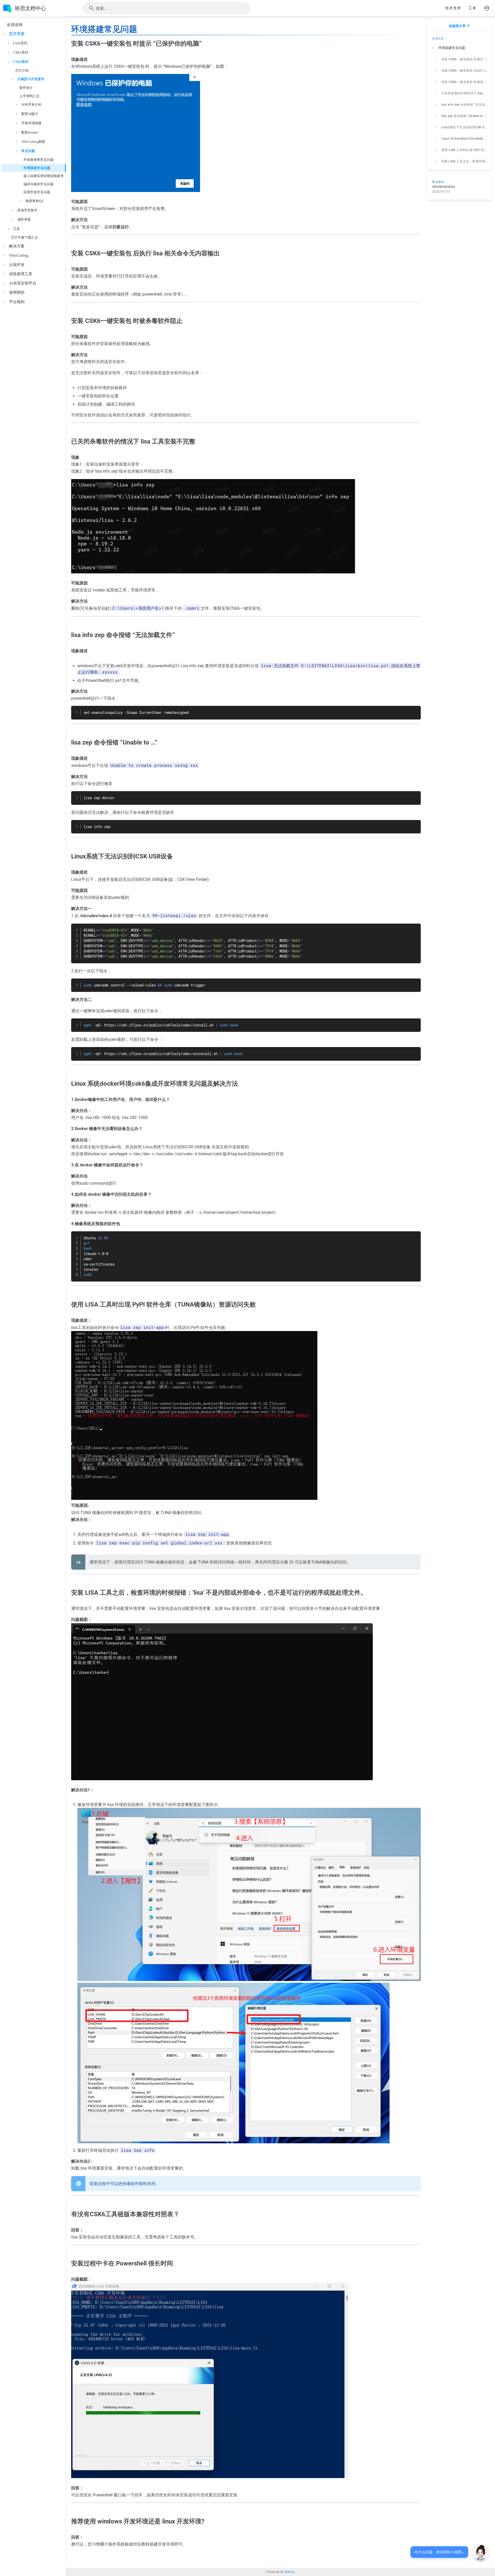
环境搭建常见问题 (37, 168)
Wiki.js (290, 2572)
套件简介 (26, 88)
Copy (415, 710)
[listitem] (459, 48)
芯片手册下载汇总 (24, 237)
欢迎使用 (15, 25)
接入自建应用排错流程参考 (44, 176)
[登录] (487, 8)
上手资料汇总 (29, 96)
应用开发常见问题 (37, 192)
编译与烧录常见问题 (39, 184)
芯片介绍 (22, 70)
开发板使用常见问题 (39, 160)
